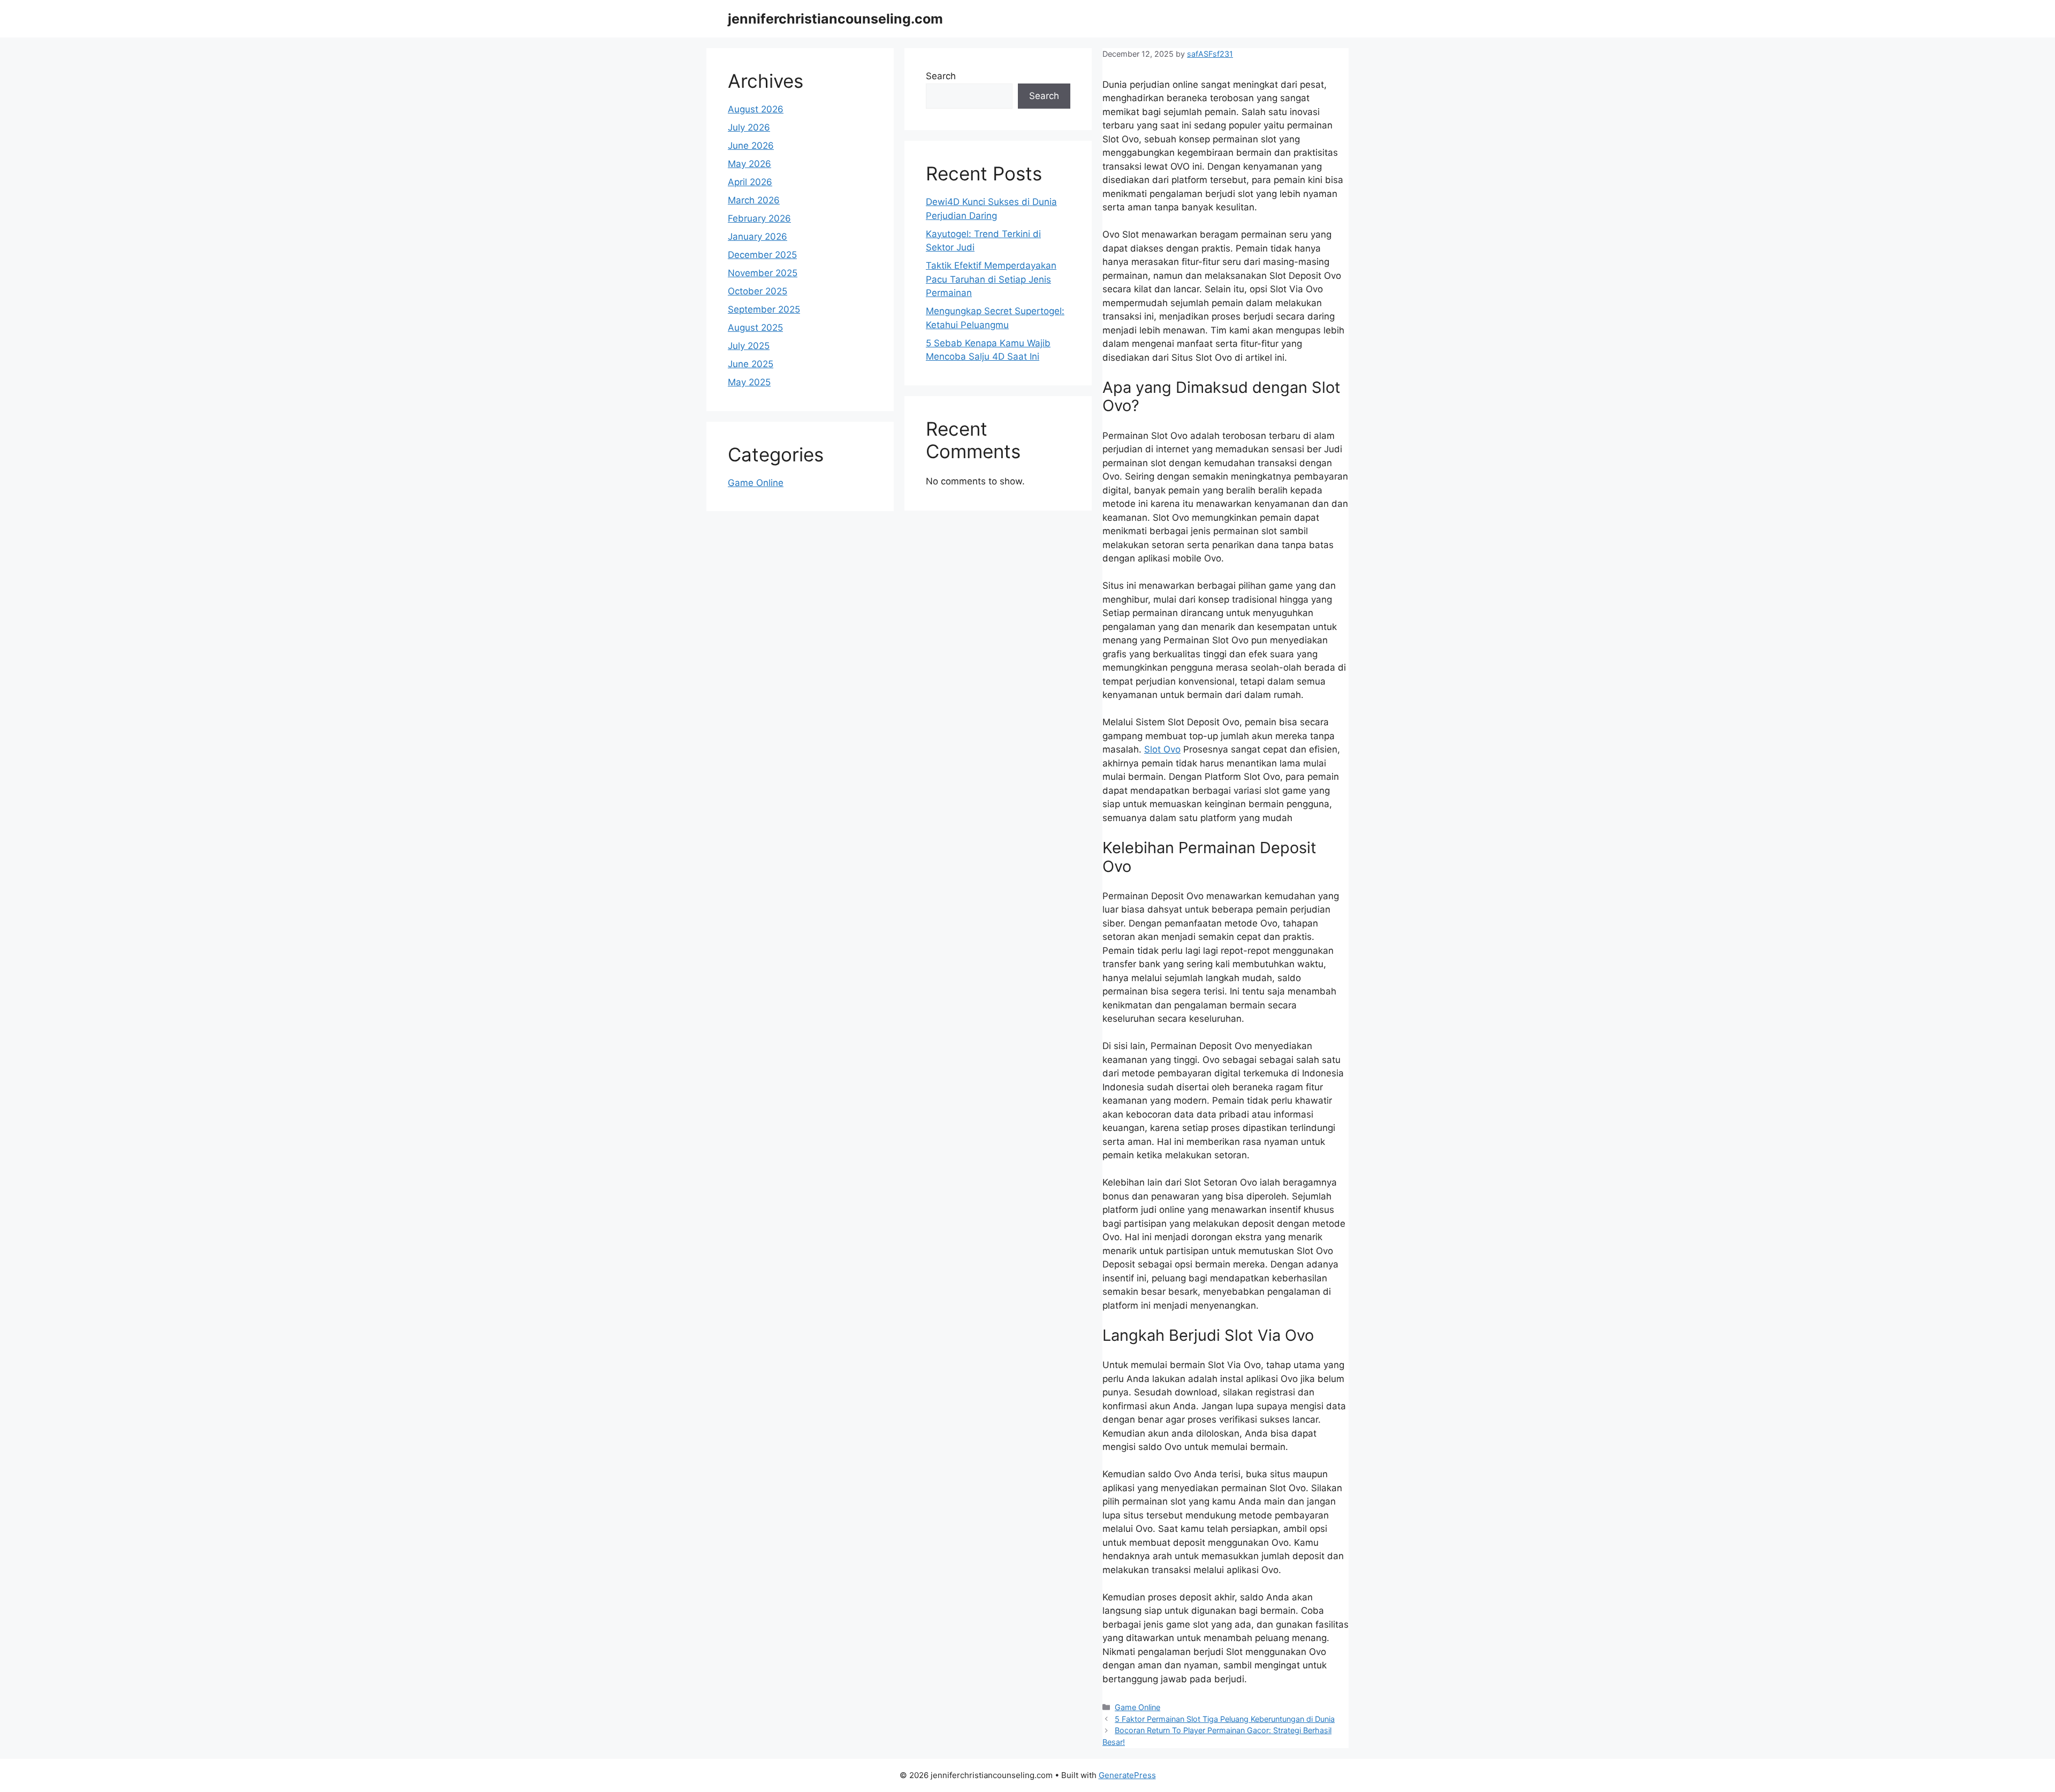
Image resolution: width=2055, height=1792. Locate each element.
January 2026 (758, 237)
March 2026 (754, 200)
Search (941, 76)
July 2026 (749, 127)
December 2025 (762, 255)
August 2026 (756, 109)
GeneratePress (1127, 1775)
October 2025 (758, 291)
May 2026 (749, 164)
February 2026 (759, 218)
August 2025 (755, 328)
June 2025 (751, 364)
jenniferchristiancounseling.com (835, 19)
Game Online (1137, 1707)
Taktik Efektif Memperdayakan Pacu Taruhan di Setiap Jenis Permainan (991, 279)
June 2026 (751, 146)
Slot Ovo (1162, 749)
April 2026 (750, 182)
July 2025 (749, 346)
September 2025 (764, 309)
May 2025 (749, 382)
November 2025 (763, 273)
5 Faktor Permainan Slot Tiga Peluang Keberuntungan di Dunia (1225, 1719)
